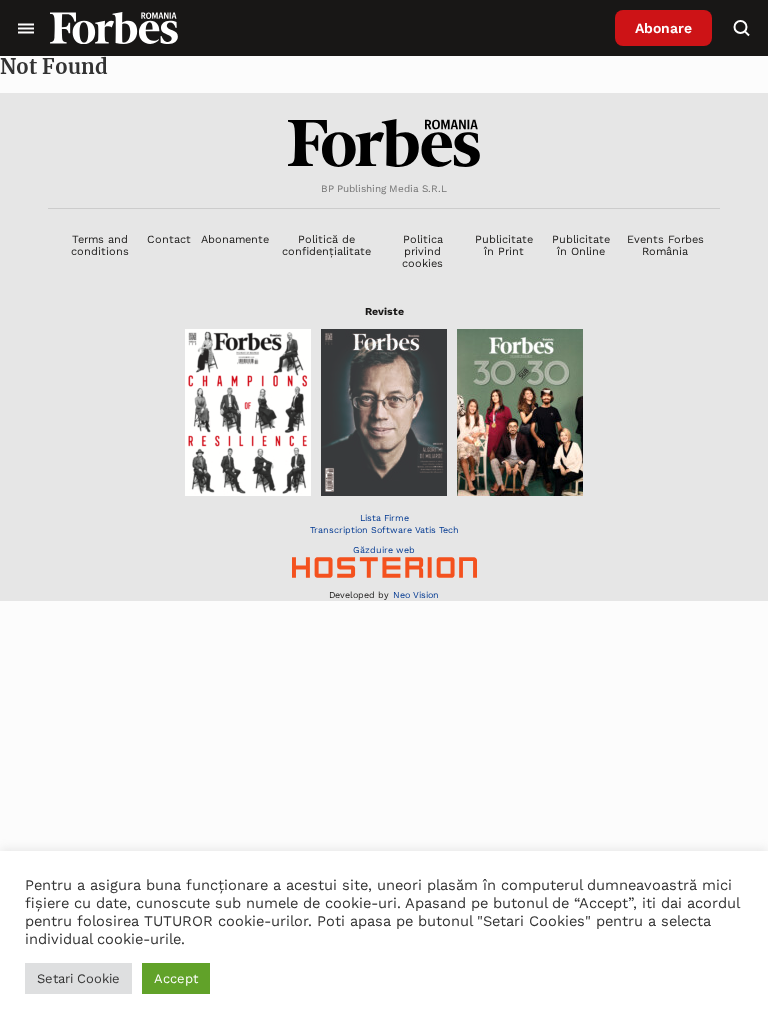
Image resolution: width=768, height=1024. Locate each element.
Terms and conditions (100, 245)
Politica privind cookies (422, 252)
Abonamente (235, 239)
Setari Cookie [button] (78, 978)
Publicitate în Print (504, 245)
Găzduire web (384, 550)
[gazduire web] (384, 569)
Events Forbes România (665, 245)
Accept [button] (176, 978)
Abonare (663, 28)
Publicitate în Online (581, 245)
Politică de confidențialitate (326, 245)
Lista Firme (384, 518)
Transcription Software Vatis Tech (384, 530)
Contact (169, 239)
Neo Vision (416, 595)
